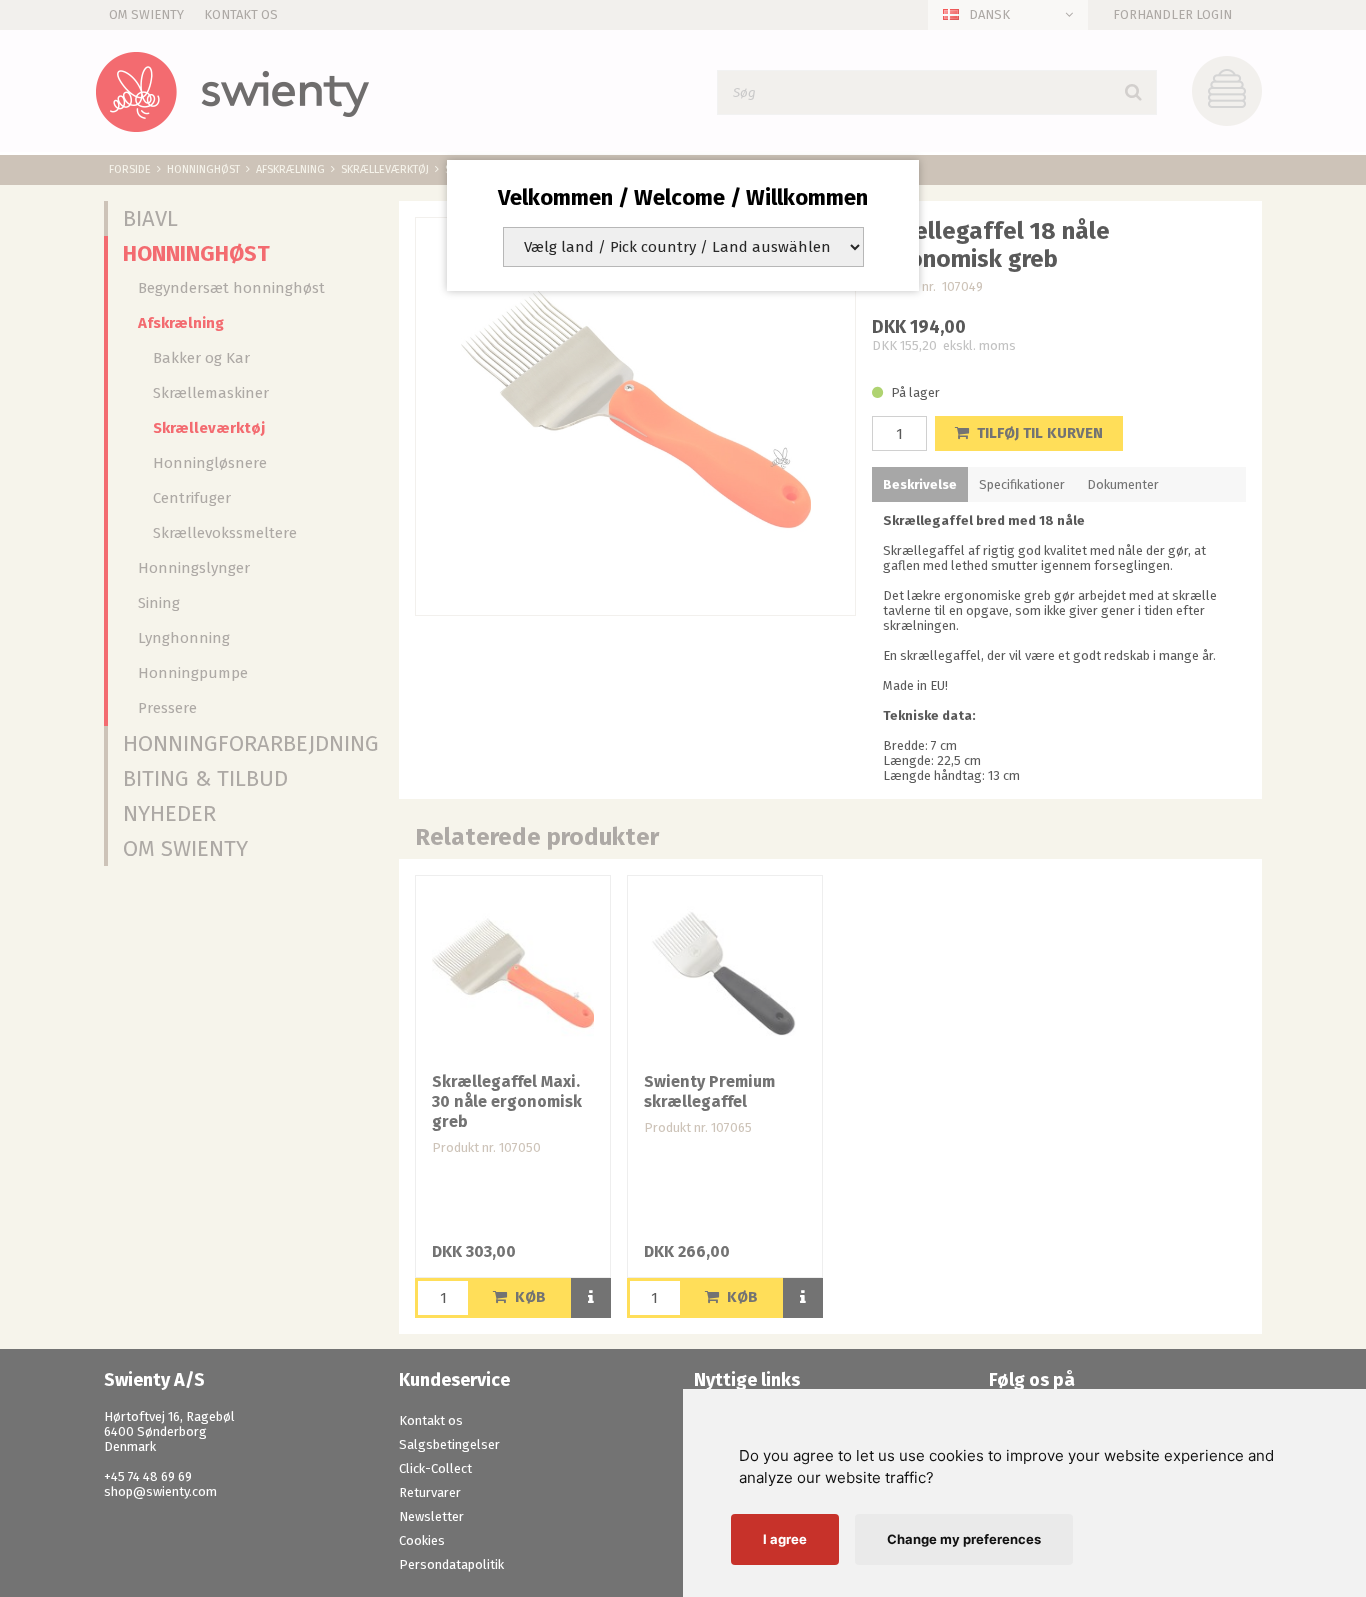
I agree (785, 1539)
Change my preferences (964, 1539)
